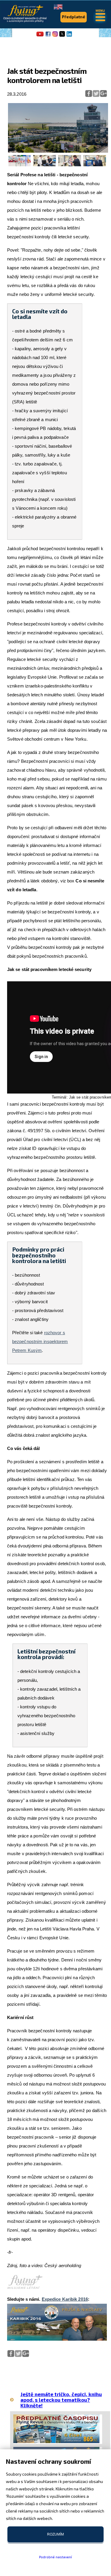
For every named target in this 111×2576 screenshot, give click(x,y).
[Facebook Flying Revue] (48, 36)
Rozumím (55, 2534)
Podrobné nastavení (55, 2557)
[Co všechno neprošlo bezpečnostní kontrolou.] (20, 165)
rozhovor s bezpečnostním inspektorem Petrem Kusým (40, 1341)
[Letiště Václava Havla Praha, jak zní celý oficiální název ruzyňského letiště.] (58, 151)
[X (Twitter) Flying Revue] (62, 36)
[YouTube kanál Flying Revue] (39, 36)
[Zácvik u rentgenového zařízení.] (45, 165)
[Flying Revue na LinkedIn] (69, 36)
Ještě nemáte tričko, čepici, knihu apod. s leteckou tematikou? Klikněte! (61, 2400)
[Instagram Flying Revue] (55, 36)
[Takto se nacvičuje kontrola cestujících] (70, 165)
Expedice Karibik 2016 (65, 2299)
